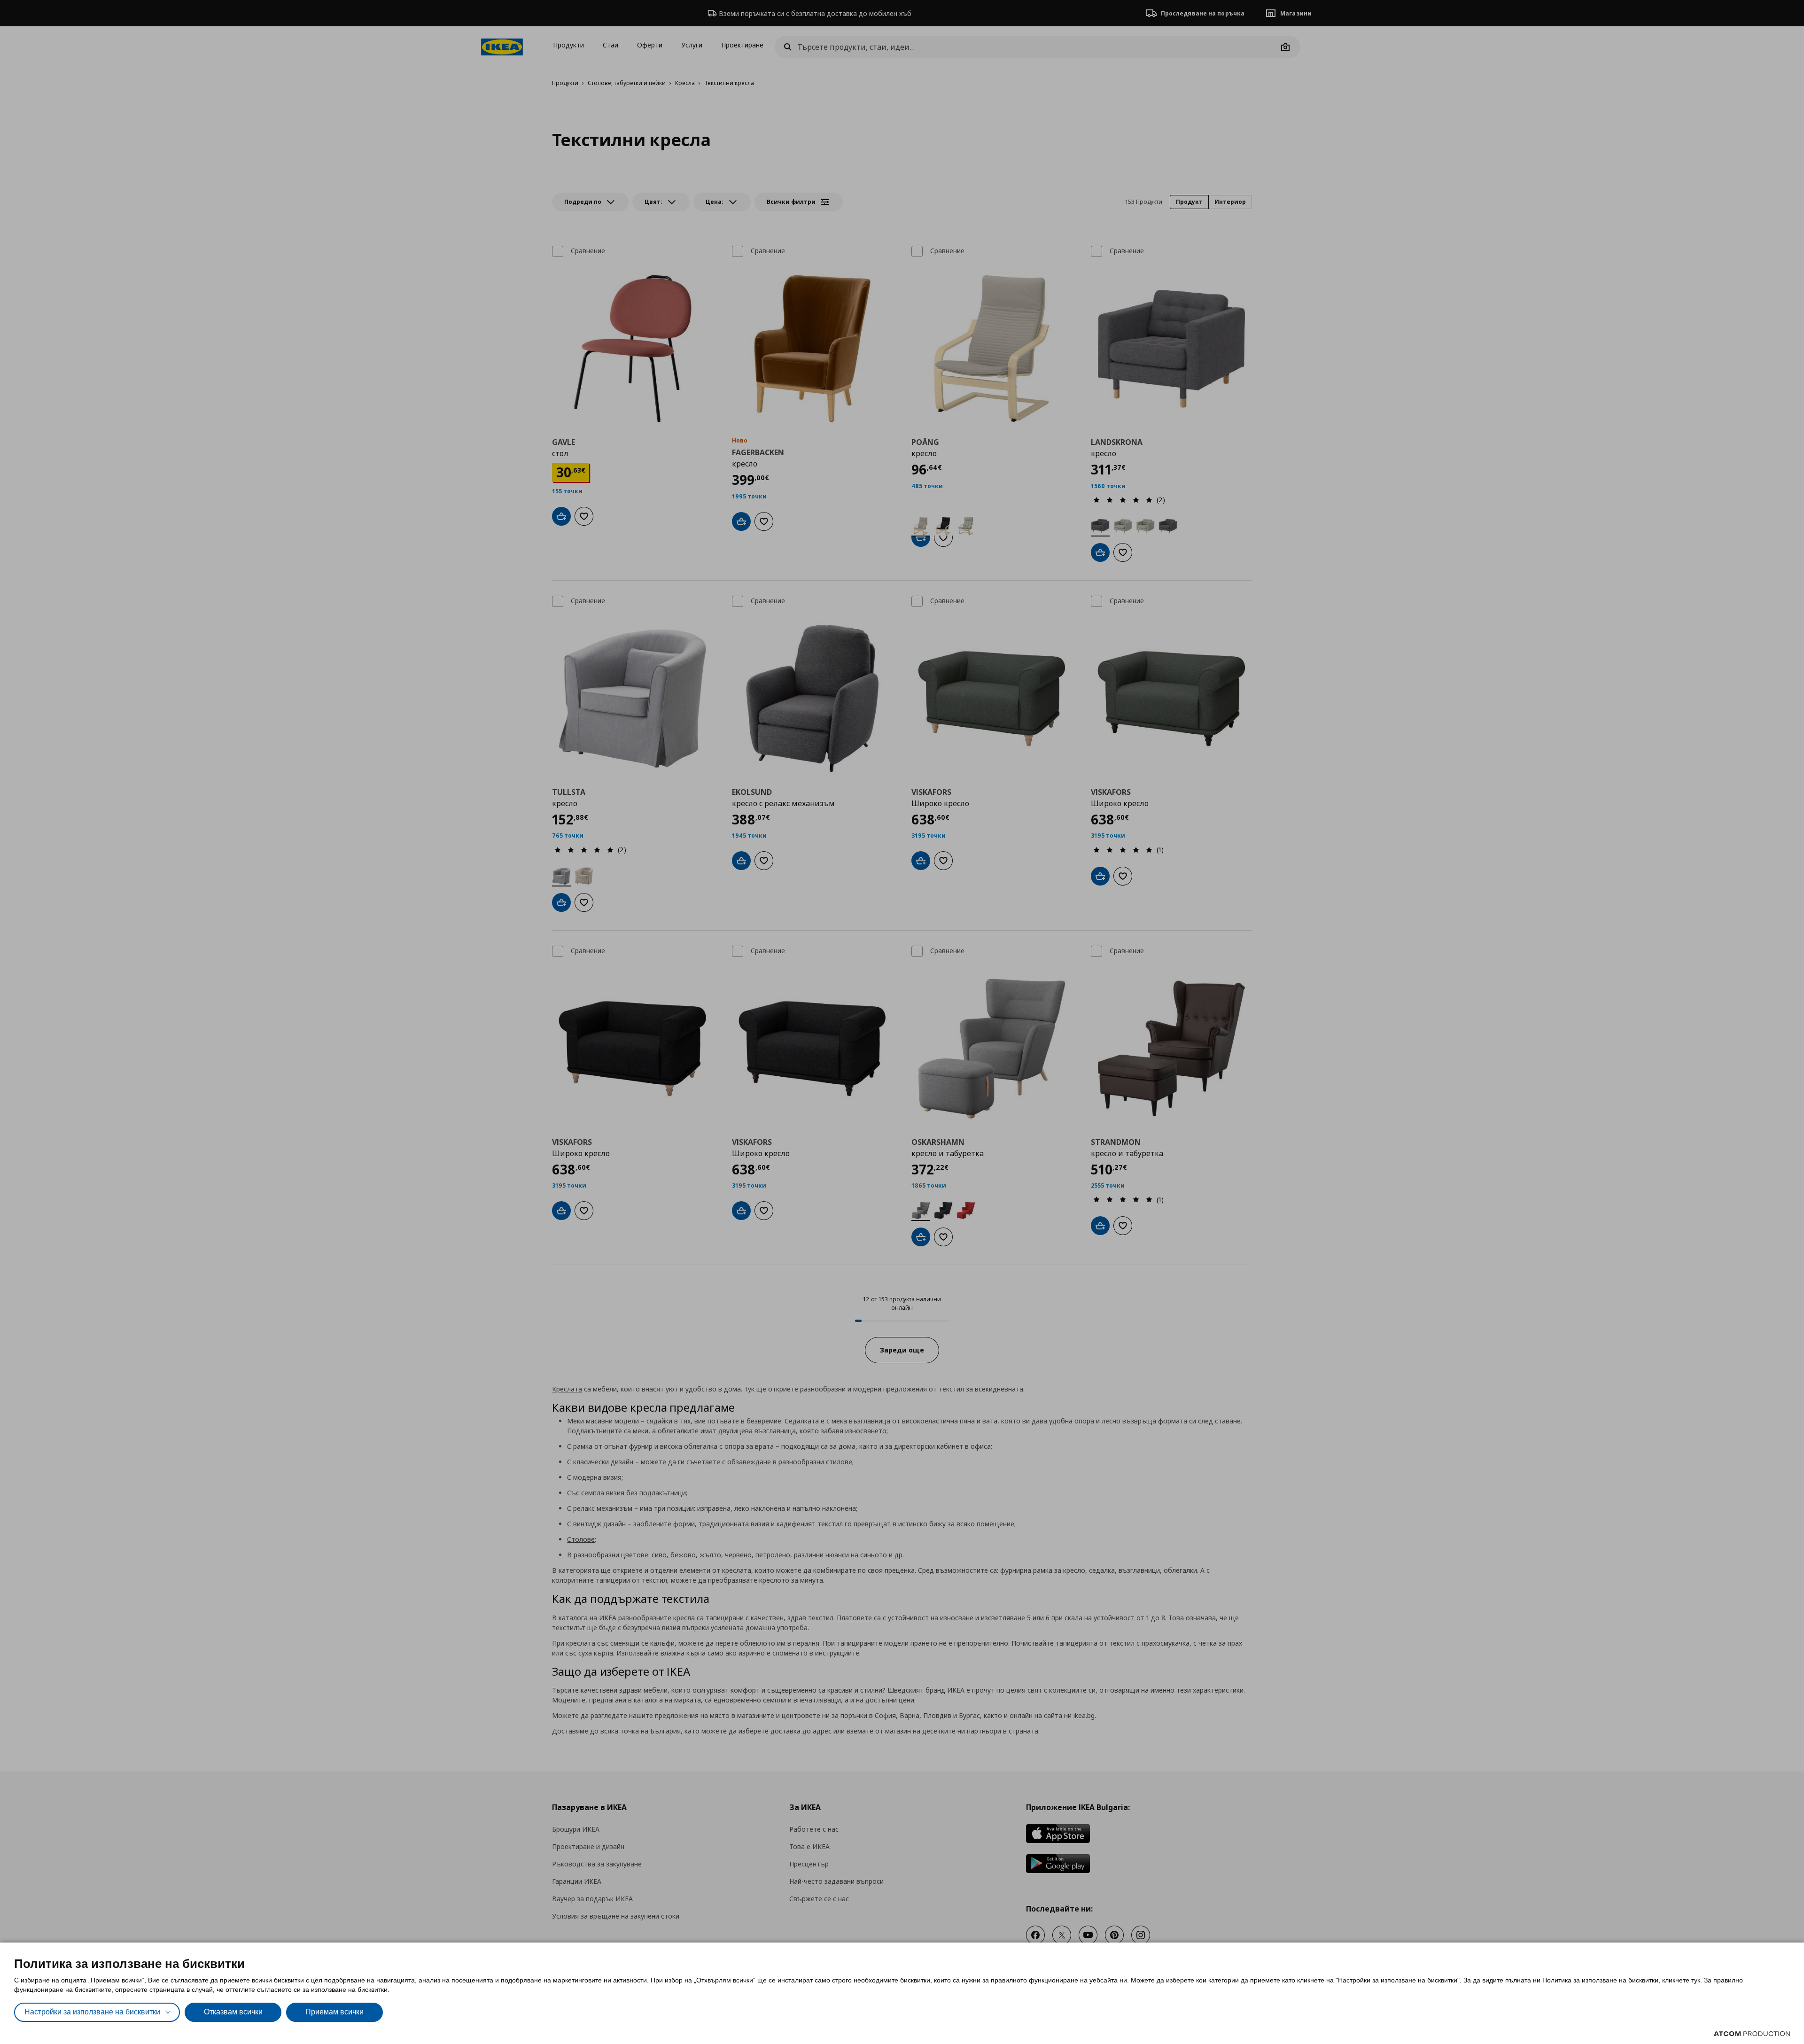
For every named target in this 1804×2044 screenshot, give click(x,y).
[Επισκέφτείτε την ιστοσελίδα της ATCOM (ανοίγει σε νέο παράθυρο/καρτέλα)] (1752, 2034)
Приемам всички (334, 2012)
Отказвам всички (233, 2012)
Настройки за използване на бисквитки (92, 2012)
